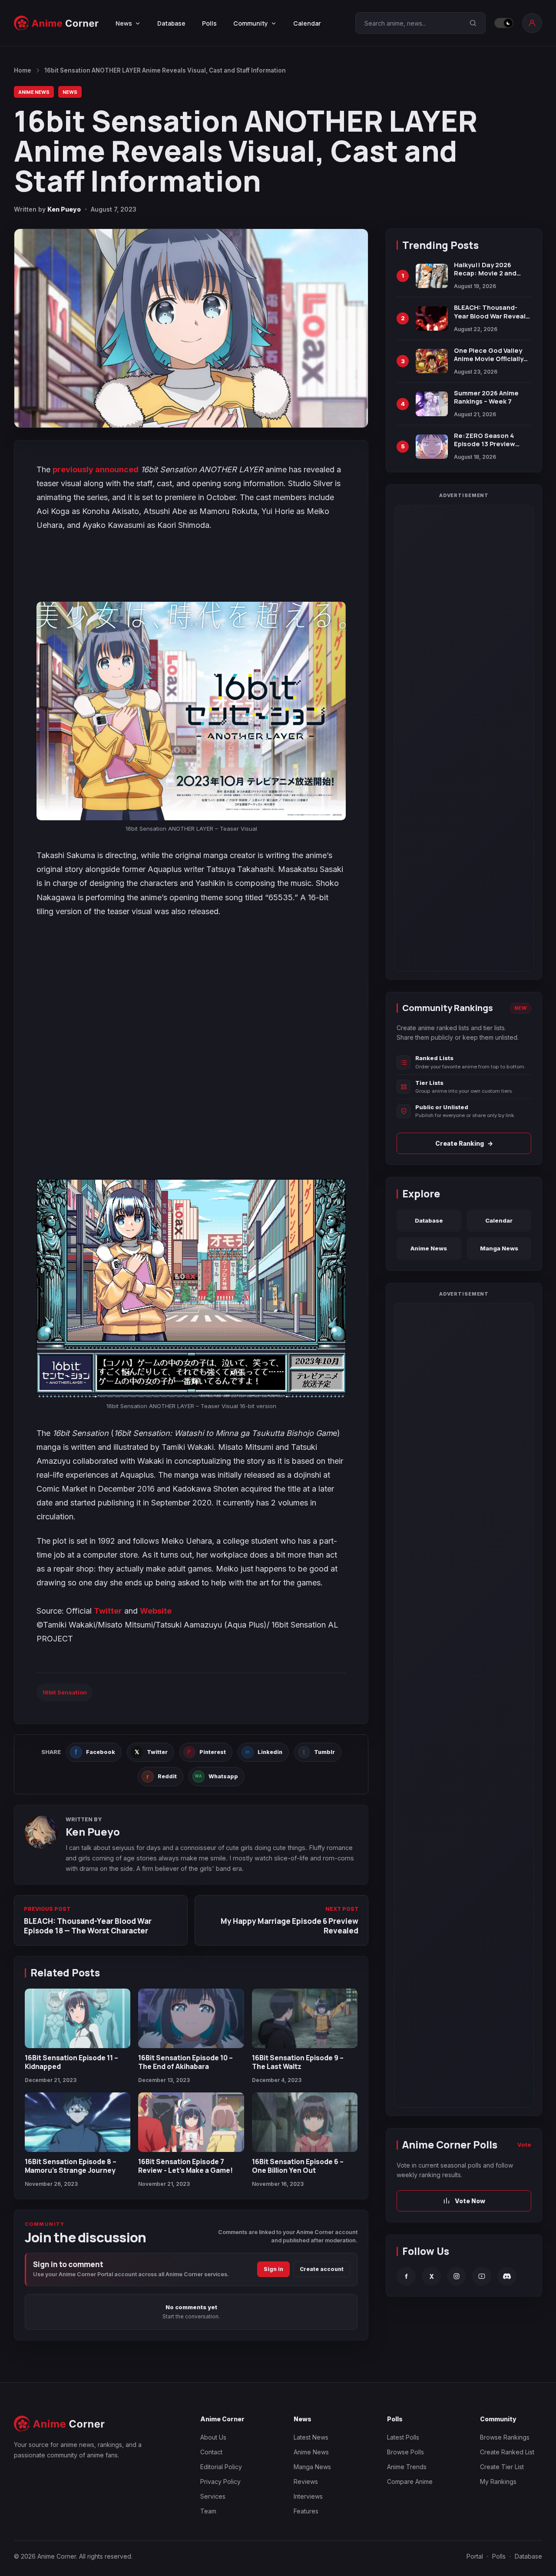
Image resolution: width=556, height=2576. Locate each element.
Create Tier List (502, 2467)
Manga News (499, 1248)
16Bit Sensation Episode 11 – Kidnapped (71, 2062)
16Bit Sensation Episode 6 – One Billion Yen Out (298, 2166)
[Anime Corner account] (532, 23)
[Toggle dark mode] (504, 23)
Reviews (306, 2482)
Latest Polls (403, 2437)
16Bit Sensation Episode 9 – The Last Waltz (298, 2062)
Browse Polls (405, 2452)
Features (306, 2511)
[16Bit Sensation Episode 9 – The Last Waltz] (305, 2018)
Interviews (308, 2496)
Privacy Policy (220, 2482)
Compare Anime (410, 2482)
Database (171, 23)
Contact (211, 2452)
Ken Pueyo (64, 209)
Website (156, 1611)
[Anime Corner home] (56, 23)
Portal (475, 2556)
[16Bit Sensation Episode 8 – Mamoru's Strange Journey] (78, 2122)
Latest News (311, 2437)
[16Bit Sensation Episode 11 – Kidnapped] (78, 2018)
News (70, 92)
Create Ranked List (507, 2452)
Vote (524, 2145)
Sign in (273, 2269)
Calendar (307, 23)
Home (23, 70)
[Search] (473, 23)
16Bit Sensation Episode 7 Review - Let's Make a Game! (185, 2166)
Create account (322, 2269)
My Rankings (498, 2482)
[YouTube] (482, 2276)
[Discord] (507, 2276)
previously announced (96, 469)
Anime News (34, 92)
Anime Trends (407, 2467)
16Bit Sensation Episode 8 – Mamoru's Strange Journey (71, 2166)
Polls (209, 23)
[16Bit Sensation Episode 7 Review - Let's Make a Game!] (191, 2122)
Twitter (108, 1611)
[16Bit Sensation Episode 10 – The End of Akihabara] (191, 2018)
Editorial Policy (221, 2467)
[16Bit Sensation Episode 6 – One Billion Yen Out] (305, 2122)
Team (208, 2511)
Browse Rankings (505, 2437)
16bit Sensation (65, 1692)
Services (213, 2496)
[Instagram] (457, 2276)
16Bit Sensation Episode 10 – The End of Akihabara (185, 2062)
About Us (213, 2437)
